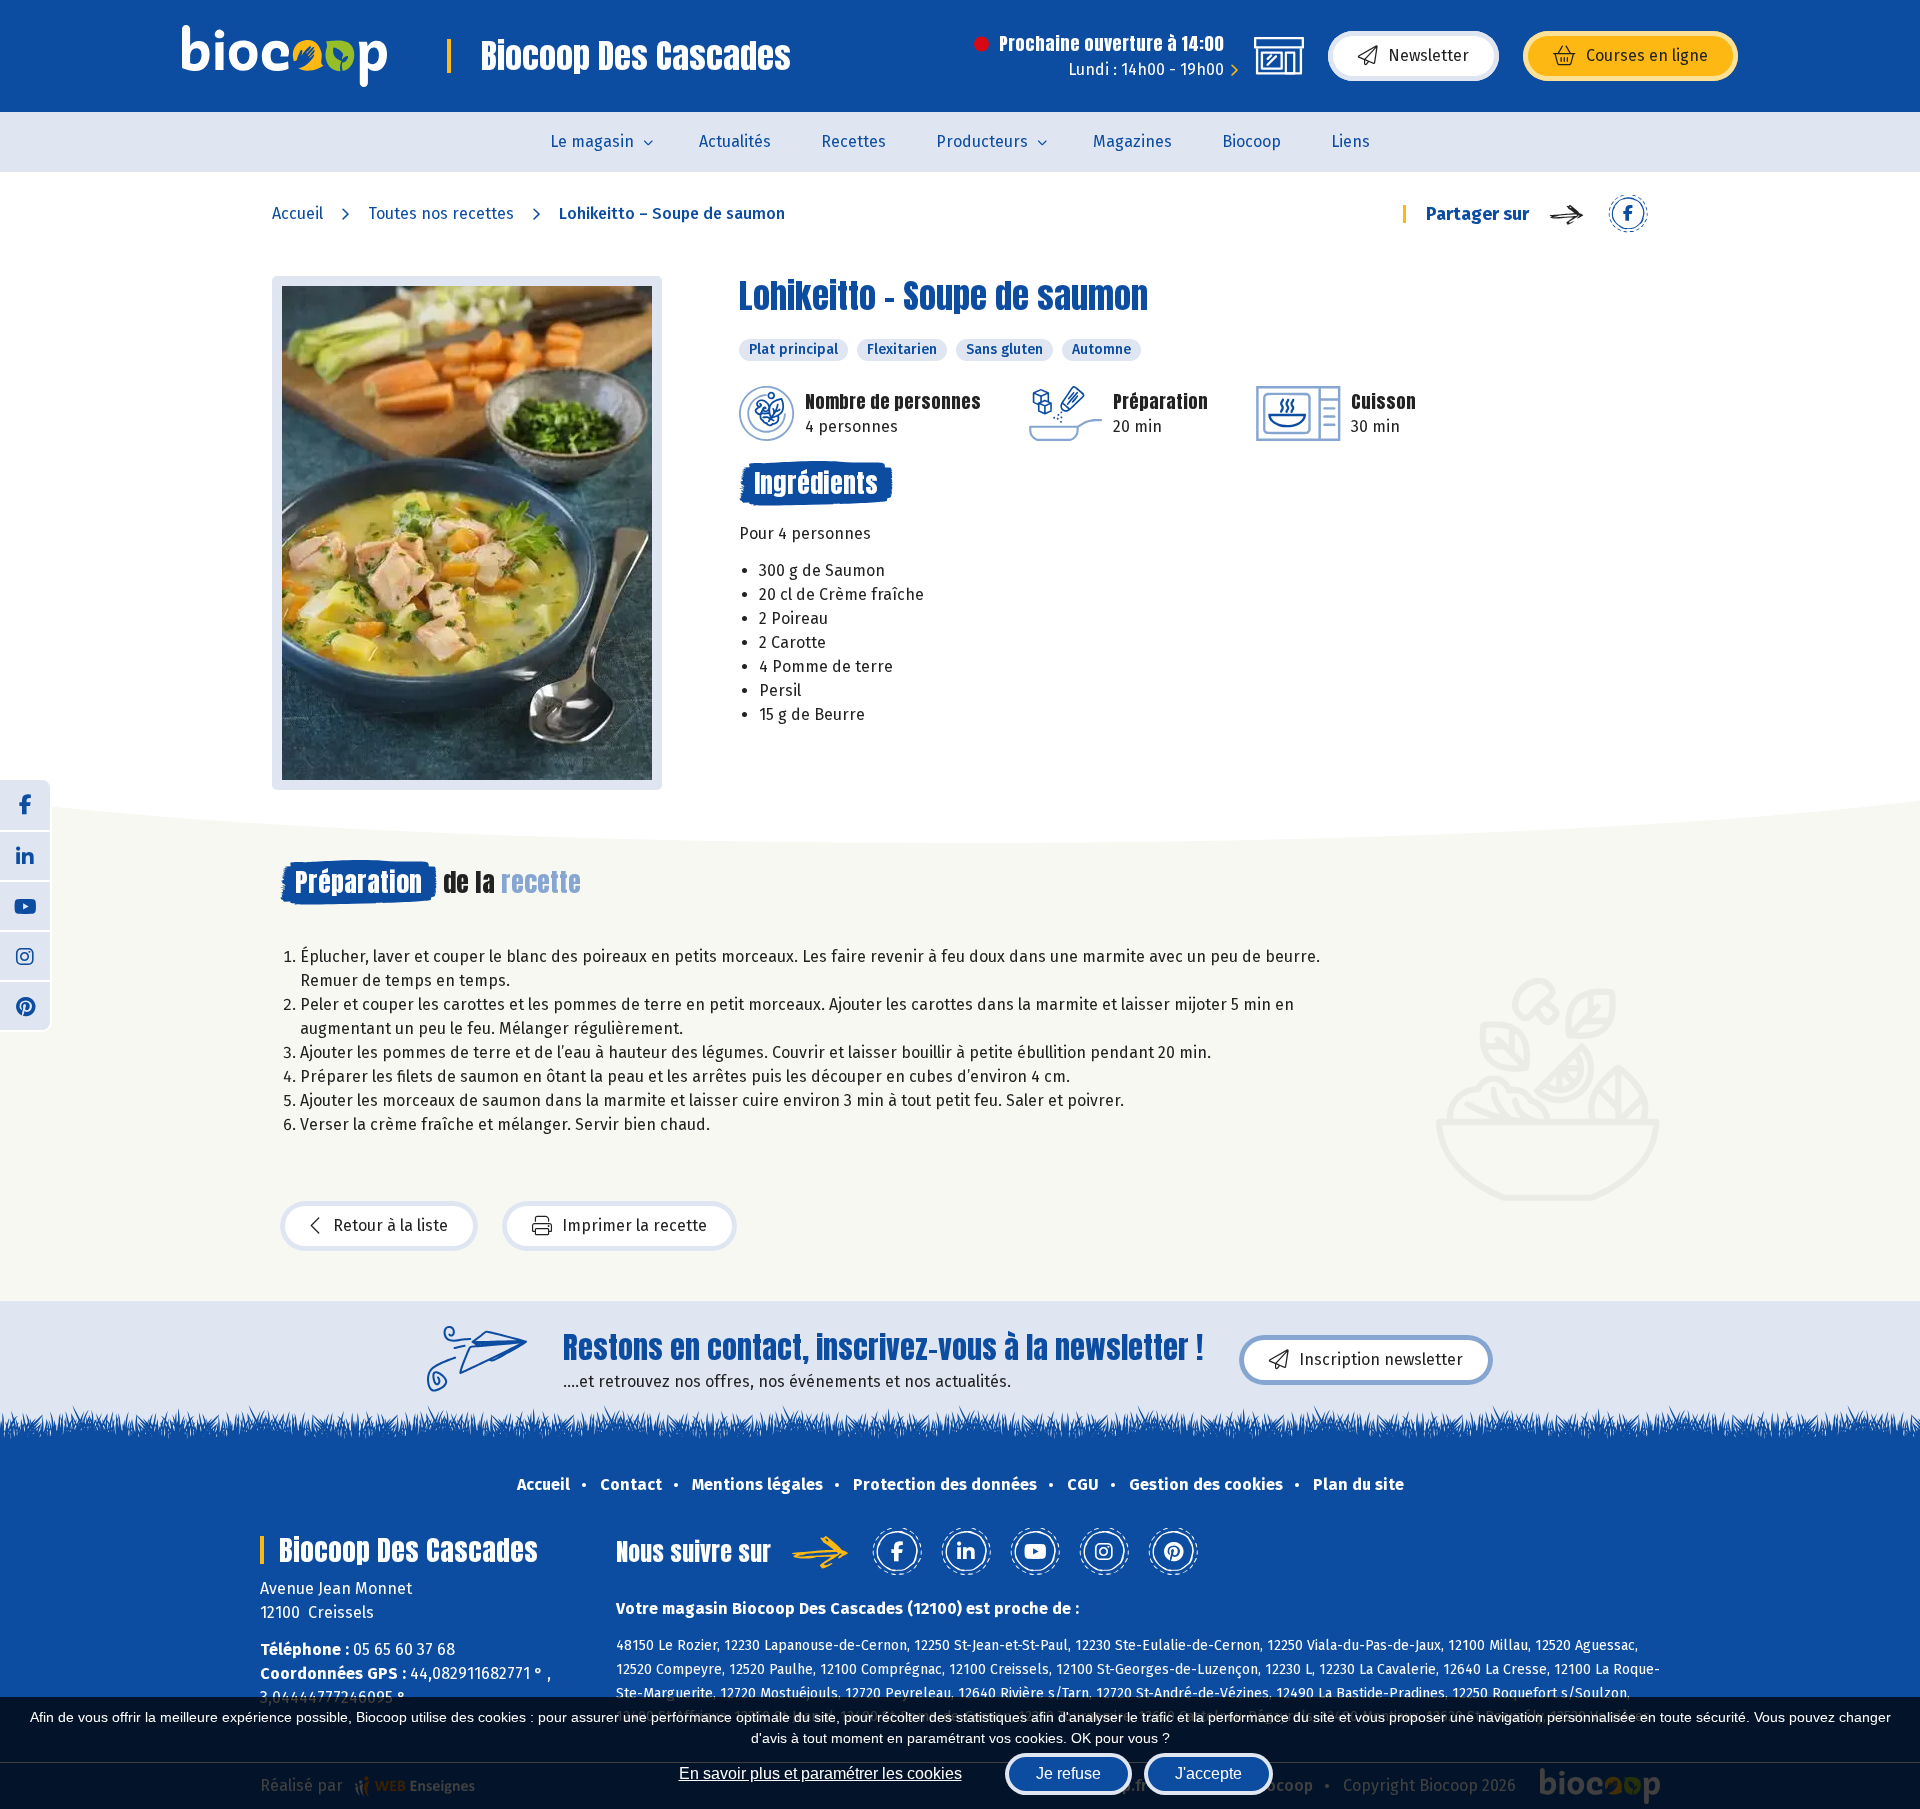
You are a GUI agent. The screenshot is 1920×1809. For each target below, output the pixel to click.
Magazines (1132, 141)
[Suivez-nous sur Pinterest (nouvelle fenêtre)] (25, 1005)
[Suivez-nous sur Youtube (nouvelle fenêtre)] (25, 905)
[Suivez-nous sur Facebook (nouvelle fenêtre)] (25, 805)
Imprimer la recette (634, 1225)
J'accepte (1208, 1773)
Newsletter (1428, 55)
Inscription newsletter (1381, 1359)
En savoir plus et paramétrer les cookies (820, 1773)
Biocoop (1251, 141)
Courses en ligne (1647, 55)
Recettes (853, 141)
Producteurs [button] (982, 141)
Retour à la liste (390, 1225)
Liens (1350, 141)
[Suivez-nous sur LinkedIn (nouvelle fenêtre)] (25, 855)
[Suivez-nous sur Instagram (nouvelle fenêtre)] (25, 955)
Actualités (735, 141)
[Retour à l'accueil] (284, 56)
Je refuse (1068, 1773)
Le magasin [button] (592, 141)
